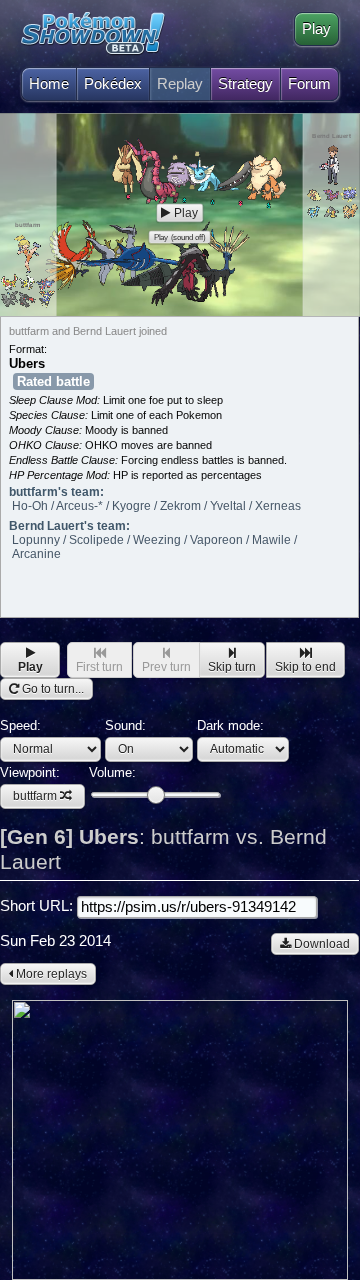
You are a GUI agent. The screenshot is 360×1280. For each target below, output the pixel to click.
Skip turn (232, 667)
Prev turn (166, 667)
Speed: (20, 725)
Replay (180, 84)
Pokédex (113, 84)
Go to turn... (51, 689)
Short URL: (38, 906)
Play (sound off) (180, 237)
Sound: (125, 725)
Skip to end (305, 667)
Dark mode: (230, 725)
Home (49, 84)
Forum (309, 84)
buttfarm (35, 796)
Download (320, 944)
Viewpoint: (30, 784)
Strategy (245, 84)
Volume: (112, 772)
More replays (50, 974)
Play (316, 29)
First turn (99, 667)
